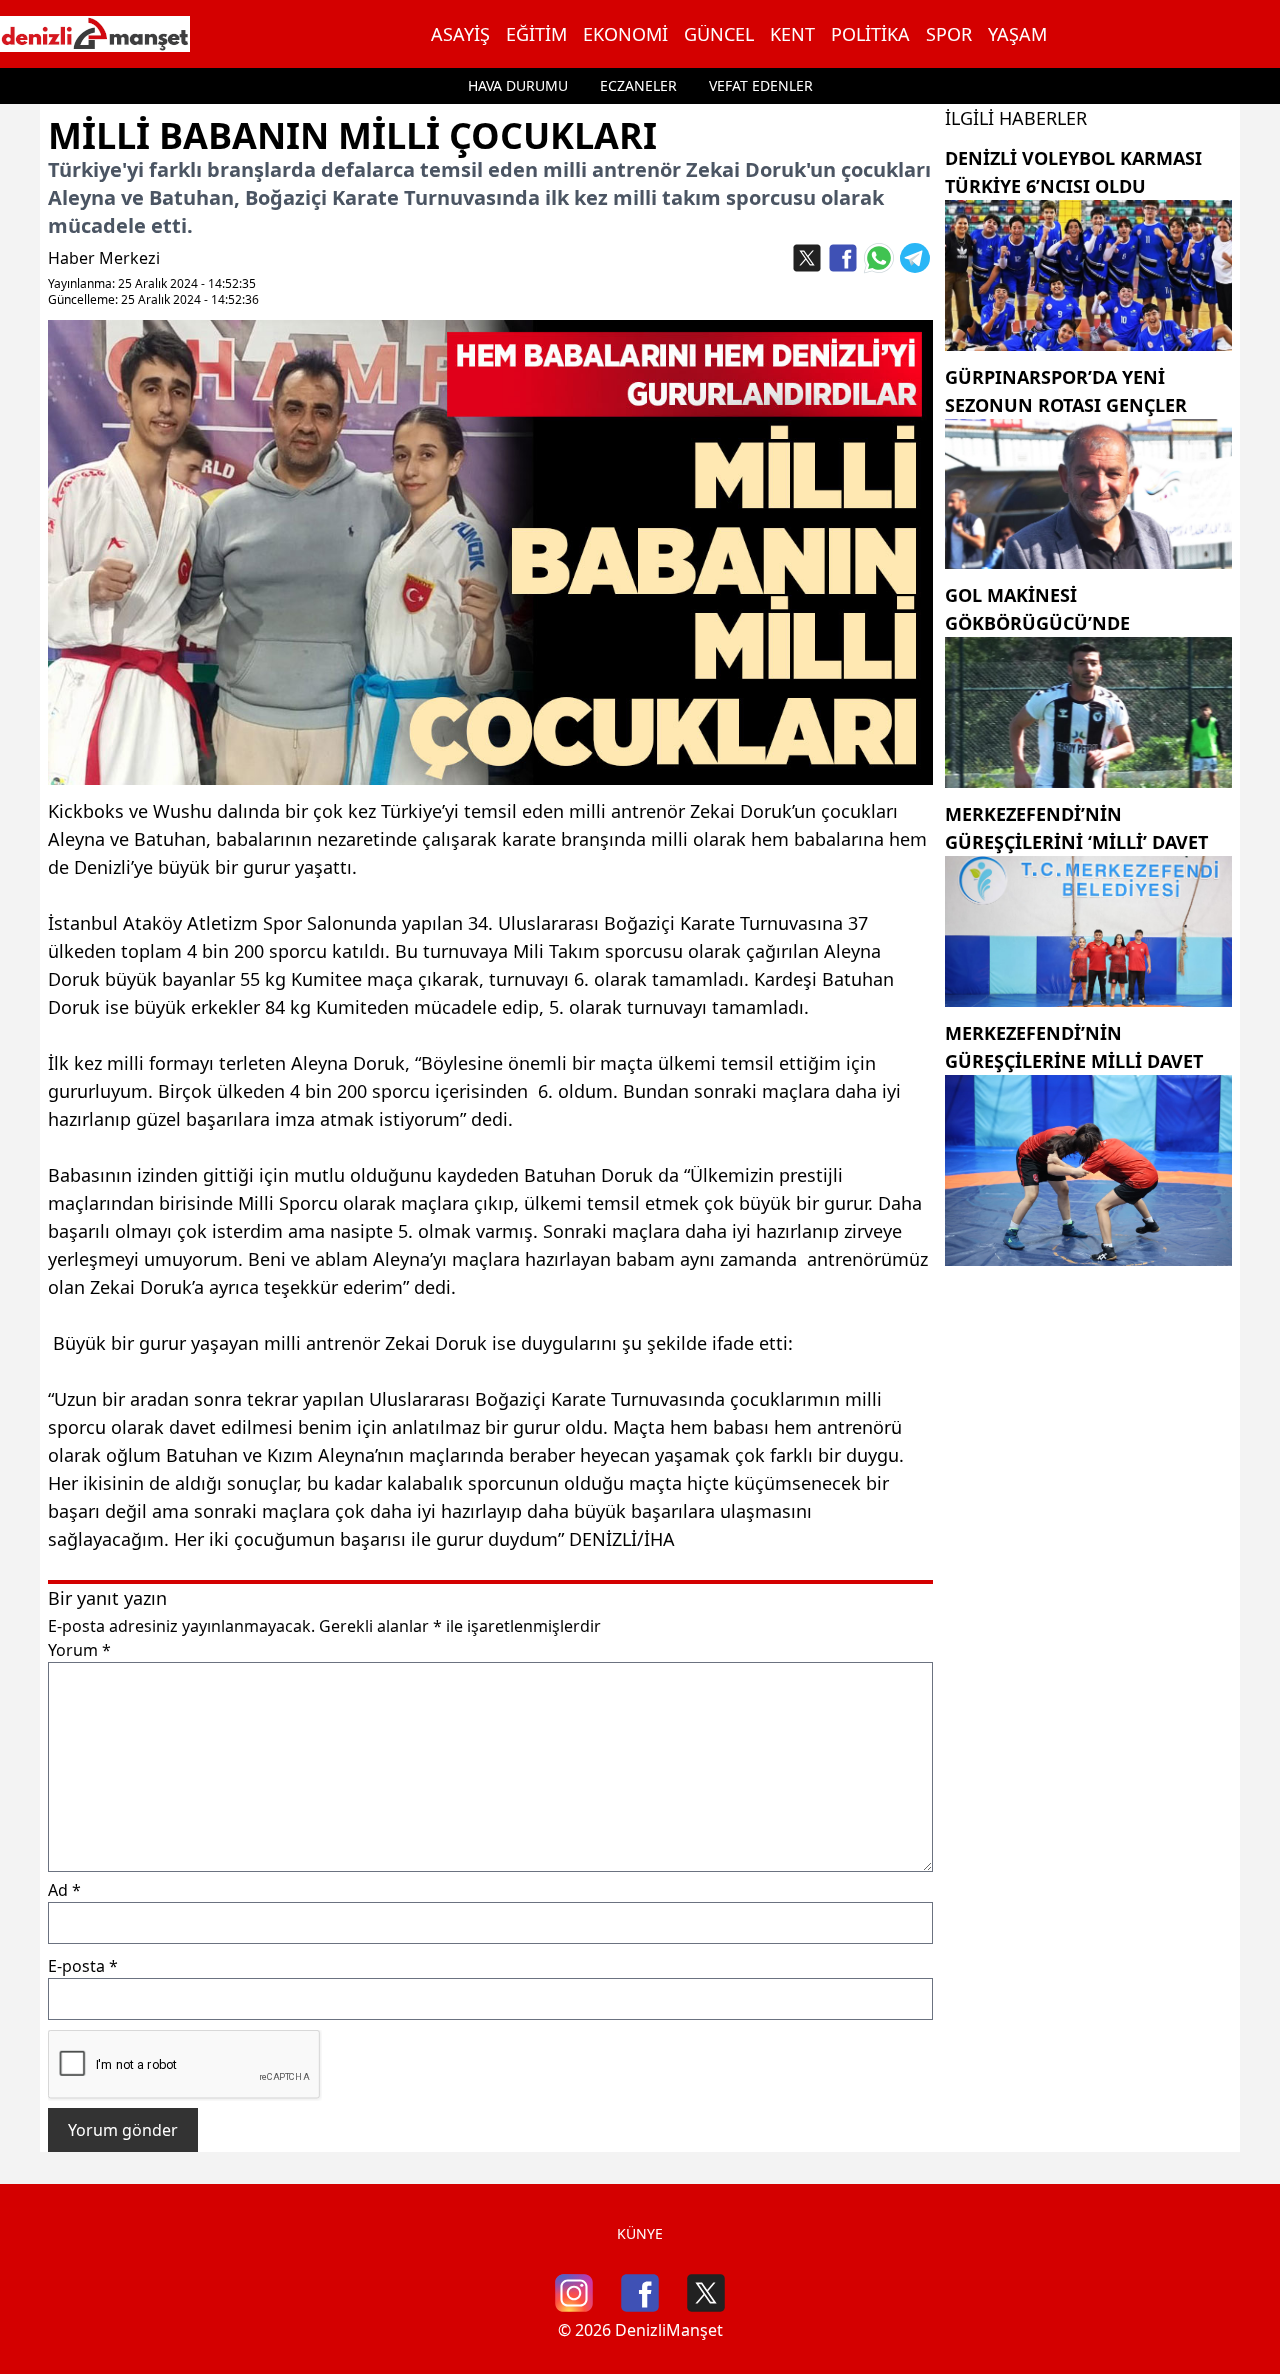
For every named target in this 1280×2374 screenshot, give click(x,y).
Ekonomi (625, 34)
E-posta (83, 1966)
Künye (640, 2233)
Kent (792, 34)
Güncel (719, 34)
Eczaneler (638, 85)
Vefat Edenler (761, 85)
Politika (870, 34)
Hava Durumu (518, 85)
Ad (64, 1890)
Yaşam (1017, 34)
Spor (949, 34)
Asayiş (460, 34)
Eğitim (536, 34)
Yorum (79, 1650)
